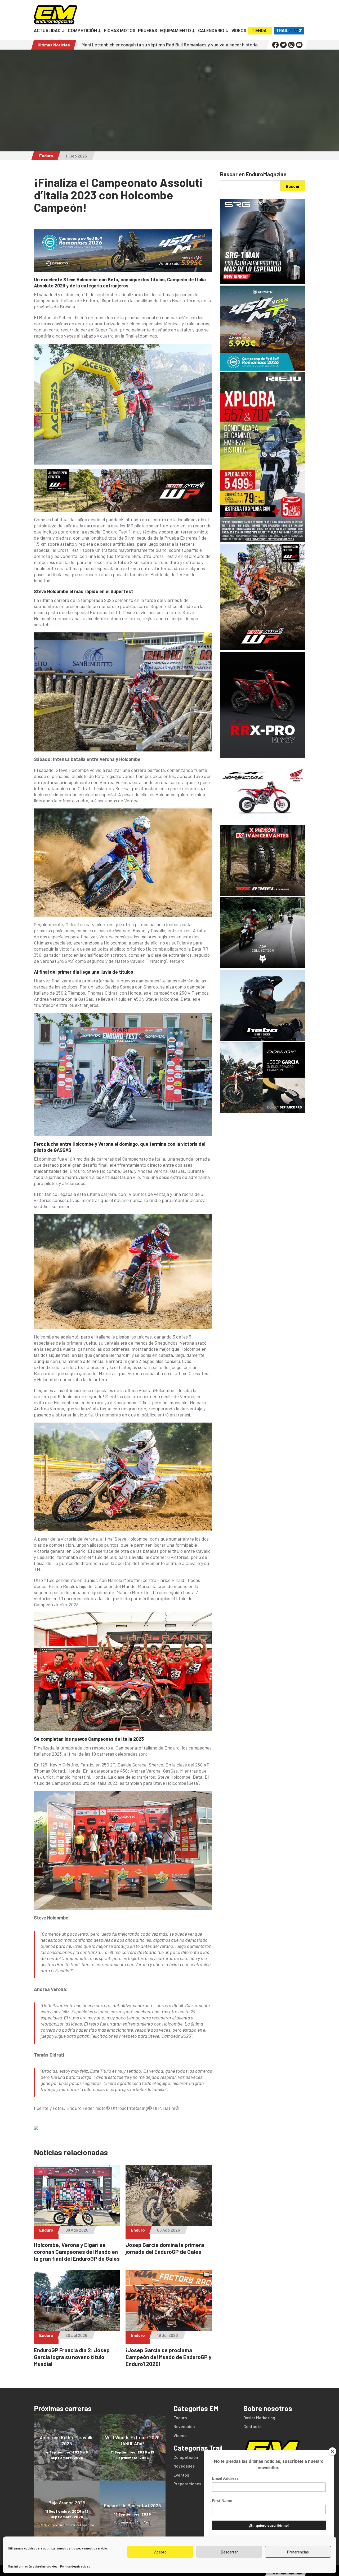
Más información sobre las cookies (33, 2566)
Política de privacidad (75, 2566)
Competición (186, 2457)
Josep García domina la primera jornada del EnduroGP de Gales (165, 2248)
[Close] (332, 2451)
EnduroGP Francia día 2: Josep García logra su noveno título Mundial (72, 2357)
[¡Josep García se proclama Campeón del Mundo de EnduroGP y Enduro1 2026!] (169, 2328)
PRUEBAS (148, 31)
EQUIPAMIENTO (175, 31)
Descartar (229, 2552)
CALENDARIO (211, 31)
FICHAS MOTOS (120, 31)
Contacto (253, 2426)
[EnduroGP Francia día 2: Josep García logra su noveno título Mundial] (77, 2328)
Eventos (181, 2475)
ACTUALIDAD (47, 31)
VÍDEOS (239, 31)
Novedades (184, 2426)
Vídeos (180, 2435)
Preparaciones (187, 2484)
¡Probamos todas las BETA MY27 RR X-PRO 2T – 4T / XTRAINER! (214, 45)
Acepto (160, 2552)
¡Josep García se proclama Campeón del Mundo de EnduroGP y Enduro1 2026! (169, 2357)
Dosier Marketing (259, 2418)
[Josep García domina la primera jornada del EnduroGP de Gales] (169, 2223)
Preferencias (298, 2552)
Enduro (46, 156)
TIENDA (259, 31)
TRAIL (282, 31)
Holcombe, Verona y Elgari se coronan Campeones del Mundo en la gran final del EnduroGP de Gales (77, 2252)
